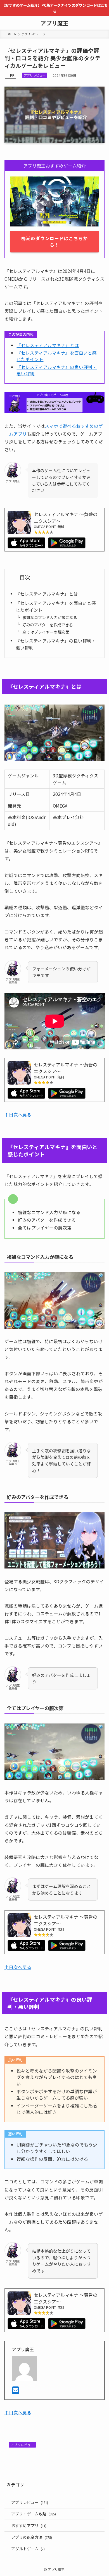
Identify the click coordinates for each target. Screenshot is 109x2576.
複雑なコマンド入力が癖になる (50, 617)
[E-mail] (16, 2391)
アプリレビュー (35, 75)
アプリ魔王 (54, 23)
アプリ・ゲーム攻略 (34, 2514)
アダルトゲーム (28, 2549)
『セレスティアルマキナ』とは (48, 345)
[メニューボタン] (7, 23)
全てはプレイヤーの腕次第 (46, 632)
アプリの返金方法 (32, 2537)
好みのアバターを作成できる (48, 625)
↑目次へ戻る (18, 1114)
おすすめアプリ (29, 2525)
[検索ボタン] (102, 23)
